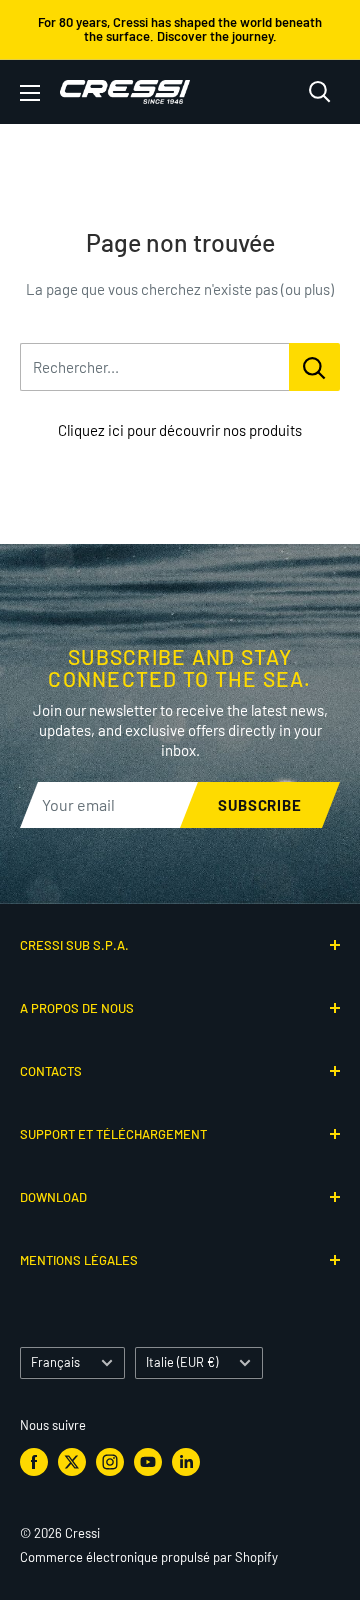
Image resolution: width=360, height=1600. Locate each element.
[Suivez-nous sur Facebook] (34, 1462)
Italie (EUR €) (182, 1362)
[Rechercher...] (314, 367)
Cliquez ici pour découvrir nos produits (180, 430)
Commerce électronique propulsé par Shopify (149, 1557)
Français (55, 1362)
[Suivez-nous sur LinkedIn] (186, 1462)
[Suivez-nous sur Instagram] (110, 1462)
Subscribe (260, 805)
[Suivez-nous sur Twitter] (72, 1462)
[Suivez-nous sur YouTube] (148, 1462)
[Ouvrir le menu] (30, 93)
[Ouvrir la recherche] (320, 92)
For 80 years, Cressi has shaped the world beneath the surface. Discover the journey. (180, 29)
